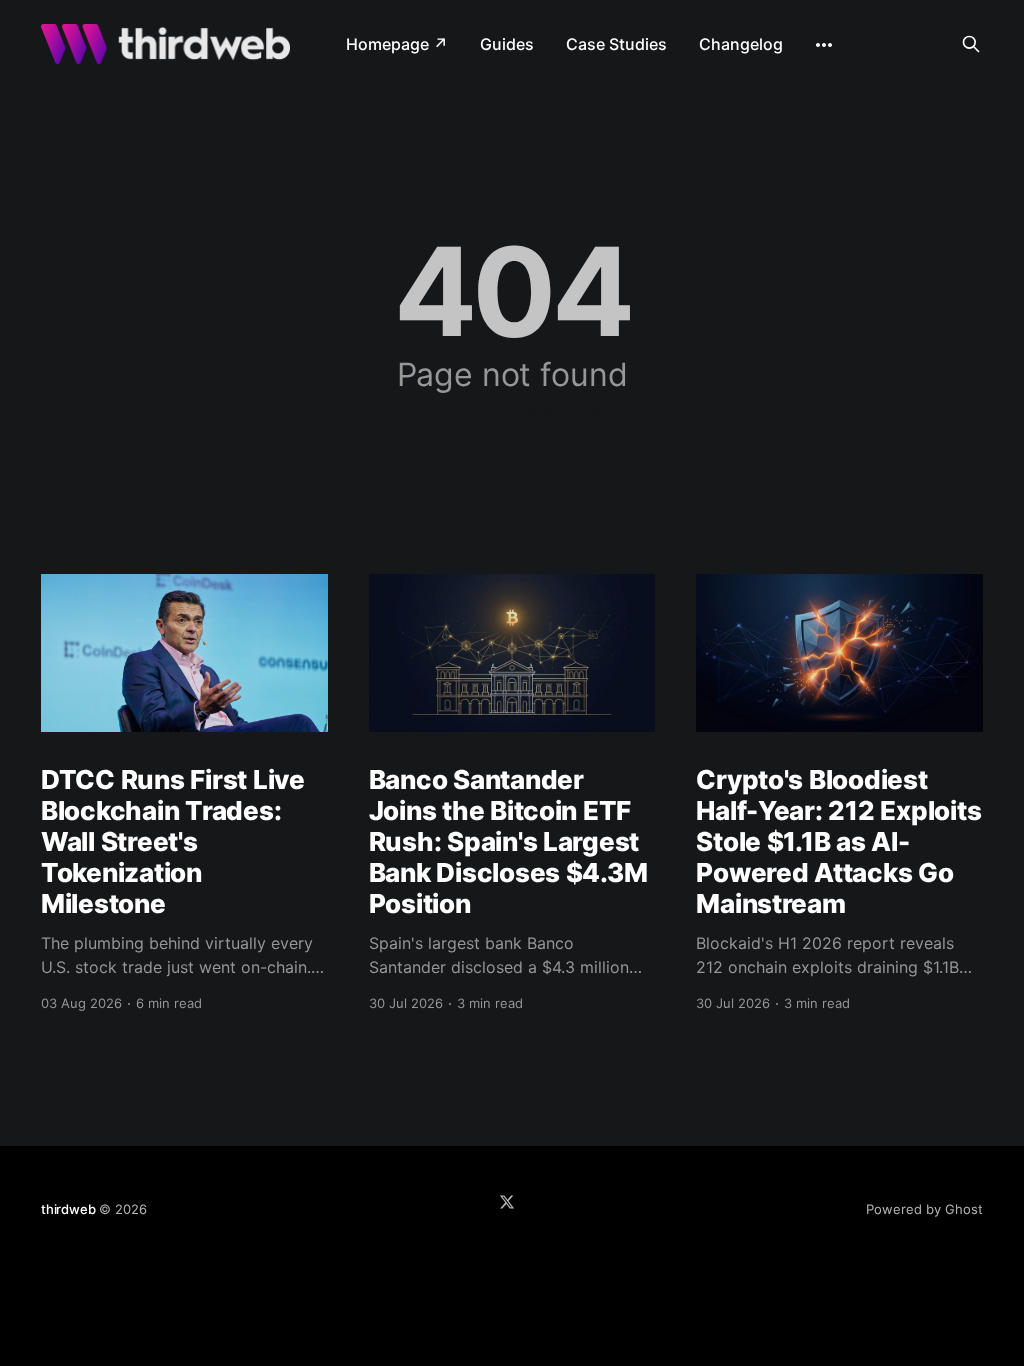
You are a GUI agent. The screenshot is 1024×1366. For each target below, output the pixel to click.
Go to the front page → (512, 413)
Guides (507, 44)
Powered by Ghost (924, 1209)
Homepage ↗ (397, 44)
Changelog (741, 44)
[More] (824, 45)
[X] (507, 1202)
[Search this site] (971, 44)
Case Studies (616, 44)
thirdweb (68, 1209)
